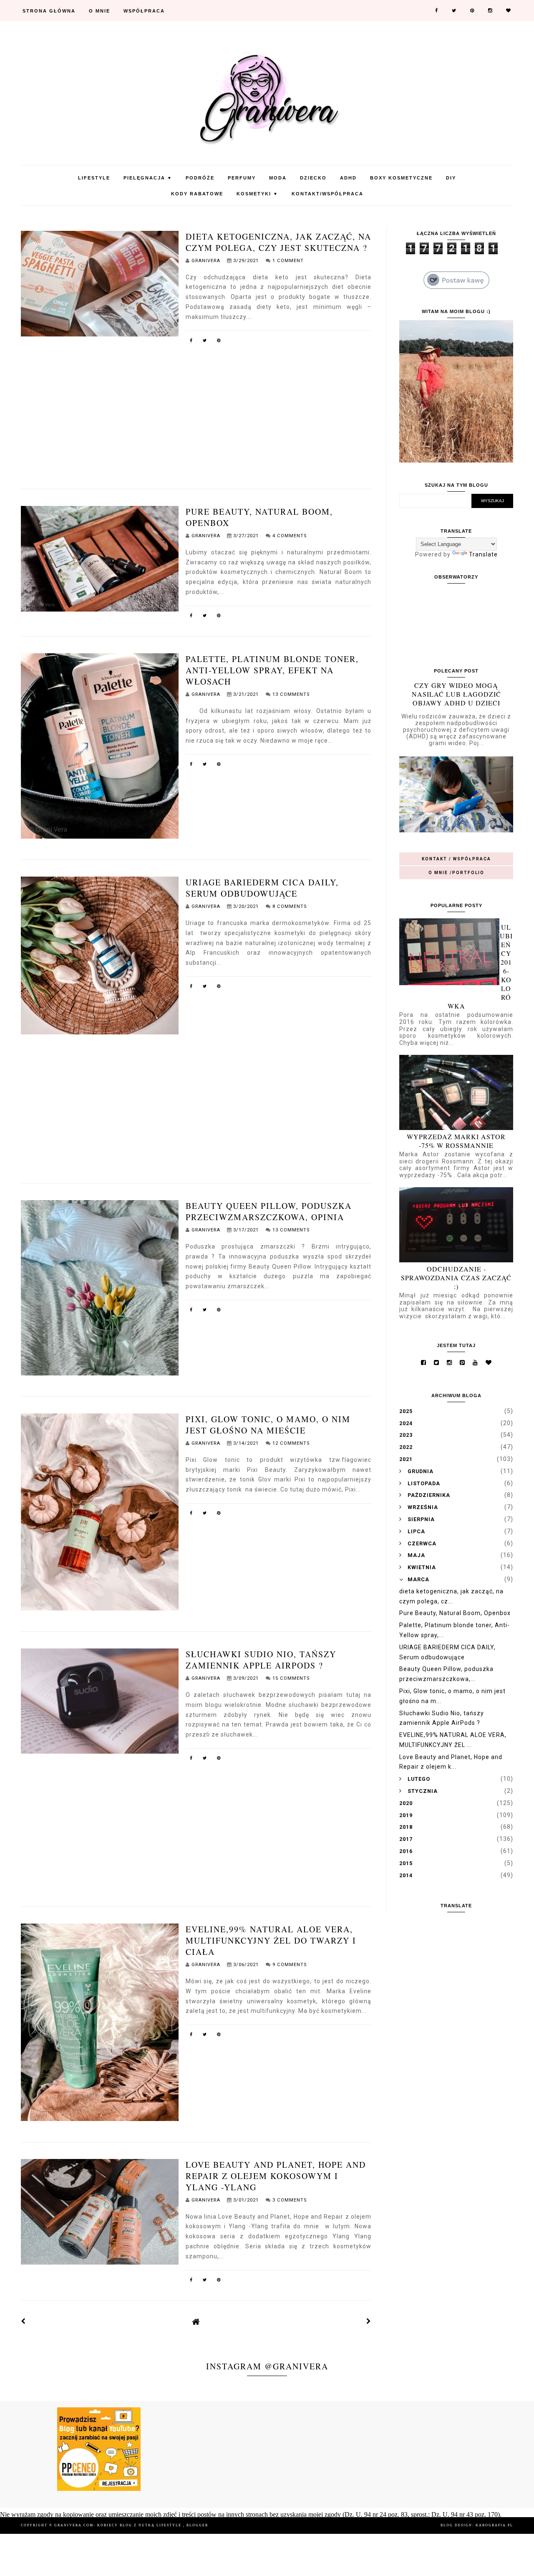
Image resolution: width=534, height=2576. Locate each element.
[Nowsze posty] (23, 2321)
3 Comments (290, 2200)
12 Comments (291, 1443)
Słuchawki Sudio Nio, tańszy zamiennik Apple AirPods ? (261, 1660)
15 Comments (291, 1678)
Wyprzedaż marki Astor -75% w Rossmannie (456, 1141)
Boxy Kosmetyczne (401, 178)
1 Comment (288, 261)
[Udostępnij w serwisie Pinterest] (219, 342)
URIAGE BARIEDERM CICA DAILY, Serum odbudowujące (262, 888)
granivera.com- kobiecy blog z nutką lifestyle (119, 2525)
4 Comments (290, 536)
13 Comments (291, 694)
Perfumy (242, 178)
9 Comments (290, 1965)
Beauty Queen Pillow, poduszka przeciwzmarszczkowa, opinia (269, 1211)
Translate (483, 554)
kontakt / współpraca (456, 859)
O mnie (99, 11)
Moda (278, 178)
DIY (451, 178)
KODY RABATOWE (197, 194)
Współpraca (144, 11)
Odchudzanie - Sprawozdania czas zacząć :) (456, 1278)
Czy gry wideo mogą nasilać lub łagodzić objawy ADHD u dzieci (456, 694)
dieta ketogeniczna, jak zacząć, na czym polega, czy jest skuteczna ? (278, 242)
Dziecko (313, 178)
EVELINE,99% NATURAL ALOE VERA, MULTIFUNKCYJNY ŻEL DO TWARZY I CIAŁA (271, 1940)
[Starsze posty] (369, 2321)
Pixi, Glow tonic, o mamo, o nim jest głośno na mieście (268, 1425)
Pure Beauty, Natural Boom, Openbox (455, 1613)
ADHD (348, 178)
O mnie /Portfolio (456, 873)
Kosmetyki (257, 194)
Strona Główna (49, 11)
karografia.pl (494, 2525)
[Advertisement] (196, 408)
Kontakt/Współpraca (327, 194)
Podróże (200, 178)
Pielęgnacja (148, 178)
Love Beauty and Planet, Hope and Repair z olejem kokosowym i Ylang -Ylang (276, 2176)
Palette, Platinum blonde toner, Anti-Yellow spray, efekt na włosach (272, 670)
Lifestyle (94, 178)
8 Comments (290, 906)
